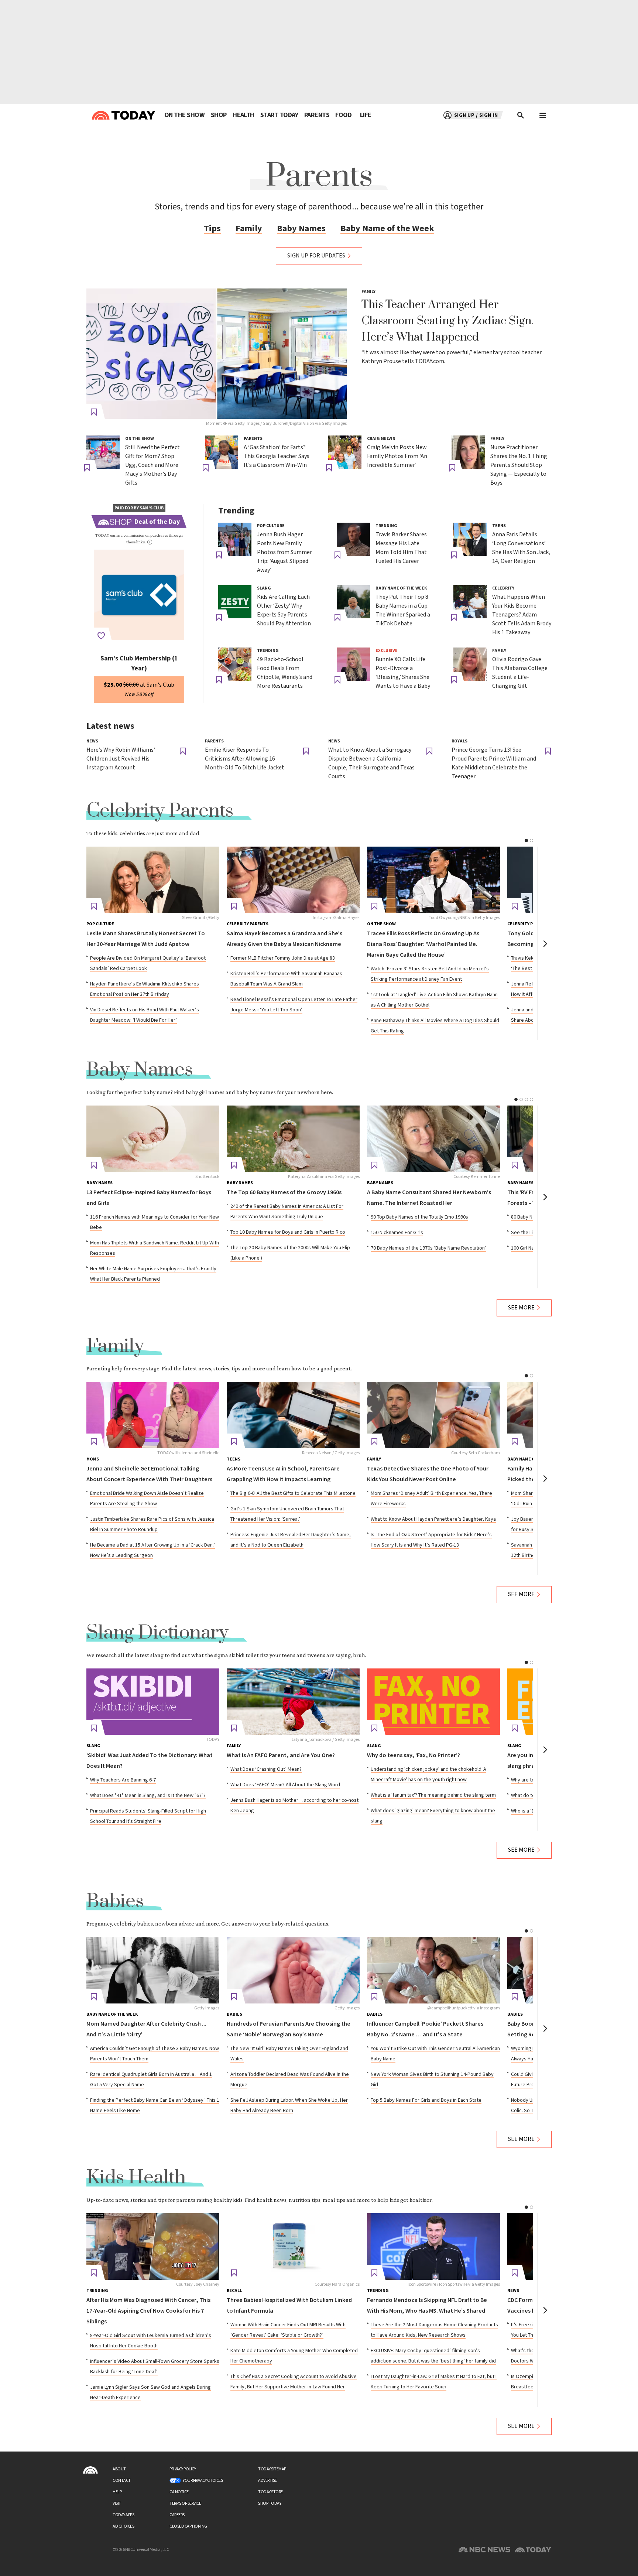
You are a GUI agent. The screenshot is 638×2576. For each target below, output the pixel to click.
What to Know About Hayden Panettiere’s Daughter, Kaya (433, 1519)
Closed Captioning (188, 2526)
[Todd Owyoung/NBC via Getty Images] (433, 880)
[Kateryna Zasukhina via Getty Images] (293, 1139)
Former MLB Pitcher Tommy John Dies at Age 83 (283, 958)
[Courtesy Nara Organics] (293, 2247)
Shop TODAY (270, 2503)
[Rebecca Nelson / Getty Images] (293, 1415)
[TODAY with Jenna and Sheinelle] (153, 1415)
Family (249, 228)
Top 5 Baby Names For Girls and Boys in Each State (426, 2100)
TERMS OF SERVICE (185, 2503)
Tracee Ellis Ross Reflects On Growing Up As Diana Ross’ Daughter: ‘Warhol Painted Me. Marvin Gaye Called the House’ (423, 944)
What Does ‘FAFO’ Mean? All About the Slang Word (285, 1785)
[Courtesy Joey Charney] (153, 2247)
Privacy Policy (183, 2469)
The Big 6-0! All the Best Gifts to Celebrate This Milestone (293, 1493)
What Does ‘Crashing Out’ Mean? (266, 1769)
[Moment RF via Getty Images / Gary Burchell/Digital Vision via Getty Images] (217, 354)
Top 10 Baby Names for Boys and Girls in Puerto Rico (288, 1232)
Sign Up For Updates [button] (316, 256)
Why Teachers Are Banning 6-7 (123, 1780)
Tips (212, 228)
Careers (177, 2515)
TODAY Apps (123, 2515)
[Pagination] (526, 841)
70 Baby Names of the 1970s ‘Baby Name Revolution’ (428, 1248)
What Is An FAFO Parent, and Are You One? (281, 1755)
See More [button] (521, 1308)
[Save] (94, 412)
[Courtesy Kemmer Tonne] (433, 1139)
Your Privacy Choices (203, 2481)
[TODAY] (153, 1702)
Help (117, 2492)
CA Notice (179, 2492)
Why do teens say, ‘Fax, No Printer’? (414, 1755)
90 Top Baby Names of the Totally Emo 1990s (419, 1217)
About (119, 2469)
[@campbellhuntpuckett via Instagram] (433, 1970)
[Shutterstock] (153, 1139)
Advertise (267, 2481)
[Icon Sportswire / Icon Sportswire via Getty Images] (433, 2247)
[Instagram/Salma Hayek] (293, 880)
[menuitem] (184, 115)
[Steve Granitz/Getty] (153, 880)
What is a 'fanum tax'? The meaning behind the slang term (433, 1795)
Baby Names (301, 228)
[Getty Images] (153, 1970)
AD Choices (123, 2526)
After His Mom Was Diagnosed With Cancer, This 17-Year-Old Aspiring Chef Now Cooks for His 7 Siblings (148, 2311)
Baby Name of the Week (387, 228)
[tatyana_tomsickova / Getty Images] (293, 1702)
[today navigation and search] (543, 115)
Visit (117, 2503)
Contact (122, 2481)
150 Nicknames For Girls (397, 1233)
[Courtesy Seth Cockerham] (433, 1415)
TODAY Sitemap (272, 2469)
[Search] (521, 115)
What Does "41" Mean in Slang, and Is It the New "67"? (148, 1796)
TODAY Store (270, 2492)
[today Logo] (90, 2470)
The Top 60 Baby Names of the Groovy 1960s (284, 1193)
